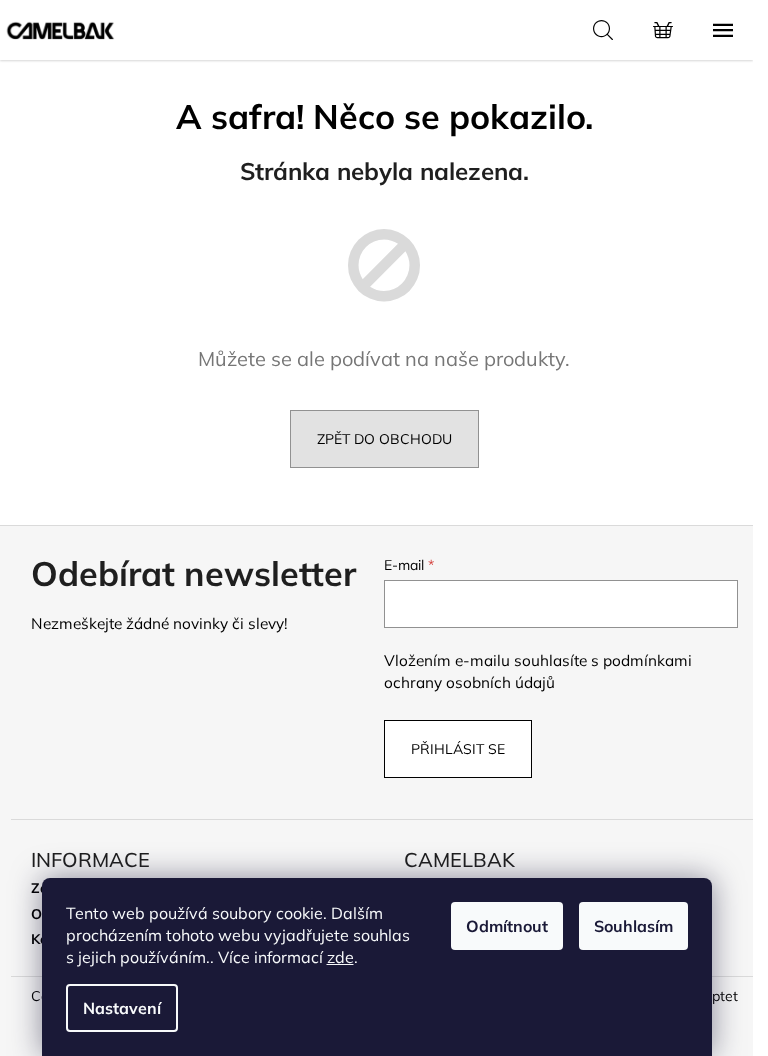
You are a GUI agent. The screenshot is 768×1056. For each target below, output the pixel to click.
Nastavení (122, 1008)
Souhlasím (633, 926)
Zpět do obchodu (384, 439)
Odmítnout (507, 926)
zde (340, 957)
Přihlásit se (458, 749)
